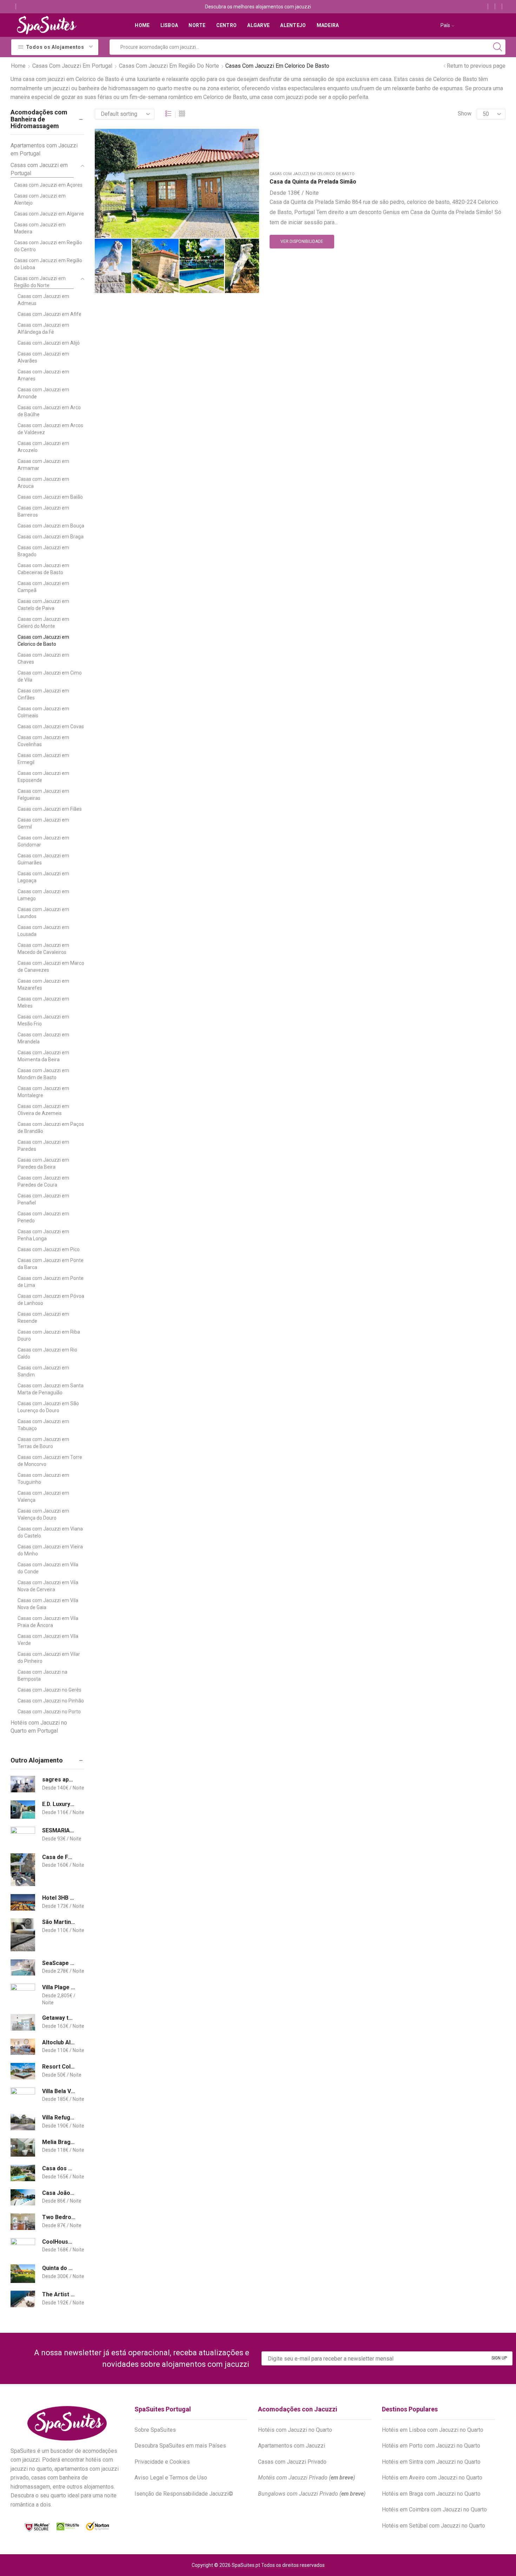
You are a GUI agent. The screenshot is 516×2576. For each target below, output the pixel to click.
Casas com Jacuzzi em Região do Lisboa (48, 264)
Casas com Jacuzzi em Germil (43, 823)
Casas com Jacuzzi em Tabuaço (43, 1425)
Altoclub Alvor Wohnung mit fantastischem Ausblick (59, 2042)
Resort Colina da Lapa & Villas (59, 2067)
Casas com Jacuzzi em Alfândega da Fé (43, 328)
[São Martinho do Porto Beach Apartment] (23, 1935)
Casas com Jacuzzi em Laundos (43, 913)
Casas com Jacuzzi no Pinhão (51, 1701)
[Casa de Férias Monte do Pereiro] (23, 1870)
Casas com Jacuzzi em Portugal (72, 66)
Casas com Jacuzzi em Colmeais (43, 712)
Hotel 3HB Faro (59, 1898)
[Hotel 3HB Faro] (23, 1902)
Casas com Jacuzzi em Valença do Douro (43, 1514)
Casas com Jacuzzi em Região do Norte (169, 66)
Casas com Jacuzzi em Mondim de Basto (43, 1074)
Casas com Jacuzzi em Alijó (49, 343)
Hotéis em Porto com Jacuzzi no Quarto (431, 2446)
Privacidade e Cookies (162, 2462)
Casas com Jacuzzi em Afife (49, 314)
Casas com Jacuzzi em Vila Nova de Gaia (48, 1604)
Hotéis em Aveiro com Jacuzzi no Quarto (432, 2478)
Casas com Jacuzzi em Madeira (40, 228)
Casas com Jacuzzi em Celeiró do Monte (43, 623)
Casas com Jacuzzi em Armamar (43, 465)
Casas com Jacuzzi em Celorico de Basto (312, 174)
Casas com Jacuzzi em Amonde (43, 393)
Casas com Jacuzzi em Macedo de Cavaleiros (43, 949)
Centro (227, 25)
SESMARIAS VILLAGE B (59, 1830)
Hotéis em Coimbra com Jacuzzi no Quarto (434, 2509)
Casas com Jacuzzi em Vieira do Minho (50, 1550)
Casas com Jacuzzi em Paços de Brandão (51, 1128)
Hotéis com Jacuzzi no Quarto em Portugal (39, 1727)
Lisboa (169, 25)
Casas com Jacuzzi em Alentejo (40, 199)
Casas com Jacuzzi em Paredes (43, 1146)
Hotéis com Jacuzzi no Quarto (295, 2430)
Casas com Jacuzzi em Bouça (51, 526)
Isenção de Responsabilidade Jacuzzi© (184, 2494)
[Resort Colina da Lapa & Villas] (23, 2071)
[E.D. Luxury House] (23, 1810)
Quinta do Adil (59, 2268)
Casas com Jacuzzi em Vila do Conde (48, 1568)
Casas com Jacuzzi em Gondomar (43, 841)
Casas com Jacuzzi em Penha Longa (43, 1235)
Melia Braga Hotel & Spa (59, 2142)
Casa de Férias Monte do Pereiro (59, 1857)
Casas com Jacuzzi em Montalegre (43, 1092)
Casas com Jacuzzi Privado (292, 2462)
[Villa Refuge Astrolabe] (23, 2122)
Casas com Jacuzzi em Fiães (50, 809)
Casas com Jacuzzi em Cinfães (43, 694)
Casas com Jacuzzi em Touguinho (43, 1479)
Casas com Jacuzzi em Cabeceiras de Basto (43, 569)
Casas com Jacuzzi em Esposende (43, 777)
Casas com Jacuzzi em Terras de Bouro (43, 1443)
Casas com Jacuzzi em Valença (43, 1496)
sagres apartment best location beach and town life (59, 1780)
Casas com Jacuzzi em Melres (43, 1002)
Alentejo (293, 25)
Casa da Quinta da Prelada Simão (313, 182)
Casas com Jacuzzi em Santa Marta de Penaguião (51, 1389)
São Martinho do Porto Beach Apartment (59, 1922)
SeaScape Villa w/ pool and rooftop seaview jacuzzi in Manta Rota (59, 1963)
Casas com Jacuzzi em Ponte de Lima (51, 1282)
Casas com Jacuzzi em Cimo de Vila (50, 676)
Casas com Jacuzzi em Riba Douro (49, 1335)
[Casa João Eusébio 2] (23, 2197)
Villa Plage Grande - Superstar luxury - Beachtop (59, 1987)
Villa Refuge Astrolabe (59, 2117)
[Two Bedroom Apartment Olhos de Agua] (23, 2222)
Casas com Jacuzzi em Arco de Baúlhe (49, 411)
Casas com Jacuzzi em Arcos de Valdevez (50, 429)
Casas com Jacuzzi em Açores (48, 185)
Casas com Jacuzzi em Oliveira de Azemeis (43, 1110)
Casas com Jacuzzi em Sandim (43, 1371)
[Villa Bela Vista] (23, 2097)
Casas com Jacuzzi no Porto (49, 1712)
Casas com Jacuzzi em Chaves (43, 658)
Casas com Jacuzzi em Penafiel (43, 1199)
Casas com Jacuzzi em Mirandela (43, 1038)
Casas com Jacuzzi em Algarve (49, 214)
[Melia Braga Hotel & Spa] (23, 2148)
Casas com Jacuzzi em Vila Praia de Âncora (48, 1622)
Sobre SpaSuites (155, 2430)
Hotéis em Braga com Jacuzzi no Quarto (431, 2494)
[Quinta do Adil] (23, 2274)
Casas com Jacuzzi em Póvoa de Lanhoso (51, 1300)
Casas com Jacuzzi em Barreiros (43, 511)
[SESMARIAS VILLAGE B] (23, 1836)
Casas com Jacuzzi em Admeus (43, 300)
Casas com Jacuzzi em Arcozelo (43, 447)
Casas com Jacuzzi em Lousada (43, 931)
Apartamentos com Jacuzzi (292, 2446)
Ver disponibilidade (302, 241)
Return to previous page (476, 66)
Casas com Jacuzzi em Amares (43, 375)
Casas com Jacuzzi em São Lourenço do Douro (48, 1407)
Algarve (258, 25)
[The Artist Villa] (23, 2299)
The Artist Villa (59, 2294)
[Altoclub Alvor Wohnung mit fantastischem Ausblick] (23, 2047)
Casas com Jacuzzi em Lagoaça (43, 877)
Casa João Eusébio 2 (59, 2193)
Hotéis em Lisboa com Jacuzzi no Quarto (433, 2430)
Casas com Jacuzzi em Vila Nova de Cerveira (48, 1586)
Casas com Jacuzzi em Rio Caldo (47, 1353)
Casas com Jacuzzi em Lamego (43, 895)
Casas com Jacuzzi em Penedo (43, 1217)
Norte (197, 25)
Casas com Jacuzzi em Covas (51, 726)
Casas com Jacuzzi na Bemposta (42, 1675)
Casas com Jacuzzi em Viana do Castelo (50, 1532)
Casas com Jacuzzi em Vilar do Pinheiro (49, 1658)
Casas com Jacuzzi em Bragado (43, 551)
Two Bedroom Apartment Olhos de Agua (59, 2217)
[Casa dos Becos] (23, 2173)
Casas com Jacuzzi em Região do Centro (48, 246)
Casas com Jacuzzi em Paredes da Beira (43, 1163)
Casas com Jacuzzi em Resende (43, 1317)
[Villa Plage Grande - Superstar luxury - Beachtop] (23, 1993)
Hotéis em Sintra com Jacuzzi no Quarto (431, 2462)
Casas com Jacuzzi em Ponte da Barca (51, 1264)
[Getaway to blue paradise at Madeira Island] (23, 2022)
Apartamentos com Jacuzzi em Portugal (44, 150)
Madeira (328, 25)
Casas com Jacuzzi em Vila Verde (48, 1640)
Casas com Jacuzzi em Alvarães (43, 357)
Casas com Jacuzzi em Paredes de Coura (43, 1181)
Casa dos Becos (59, 2168)
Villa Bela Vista (59, 2091)
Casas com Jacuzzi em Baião (50, 497)
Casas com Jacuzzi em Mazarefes (43, 984)
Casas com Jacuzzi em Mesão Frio (43, 1020)
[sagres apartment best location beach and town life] (23, 1784)
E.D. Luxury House (59, 1804)
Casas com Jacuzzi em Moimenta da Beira (43, 1056)
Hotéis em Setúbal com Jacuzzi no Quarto (434, 2526)
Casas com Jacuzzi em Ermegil (43, 759)
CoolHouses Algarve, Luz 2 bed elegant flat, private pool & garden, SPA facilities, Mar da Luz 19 (59, 2242)
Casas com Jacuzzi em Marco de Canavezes (51, 967)
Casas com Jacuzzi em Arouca (43, 483)
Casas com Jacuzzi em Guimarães (43, 859)
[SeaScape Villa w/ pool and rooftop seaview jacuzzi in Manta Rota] (23, 1968)
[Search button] (498, 47)
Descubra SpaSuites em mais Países (180, 2446)
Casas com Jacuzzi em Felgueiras (43, 795)
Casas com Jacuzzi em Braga (51, 537)
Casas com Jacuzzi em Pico (49, 1249)
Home (142, 25)
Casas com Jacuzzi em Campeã (43, 587)
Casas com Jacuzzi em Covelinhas (43, 741)
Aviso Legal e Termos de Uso (171, 2478)
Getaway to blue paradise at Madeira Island (59, 2018)
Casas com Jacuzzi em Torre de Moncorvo (50, 1461)
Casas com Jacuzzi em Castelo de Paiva (43, 605)
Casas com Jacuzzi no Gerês (49, 1690)
